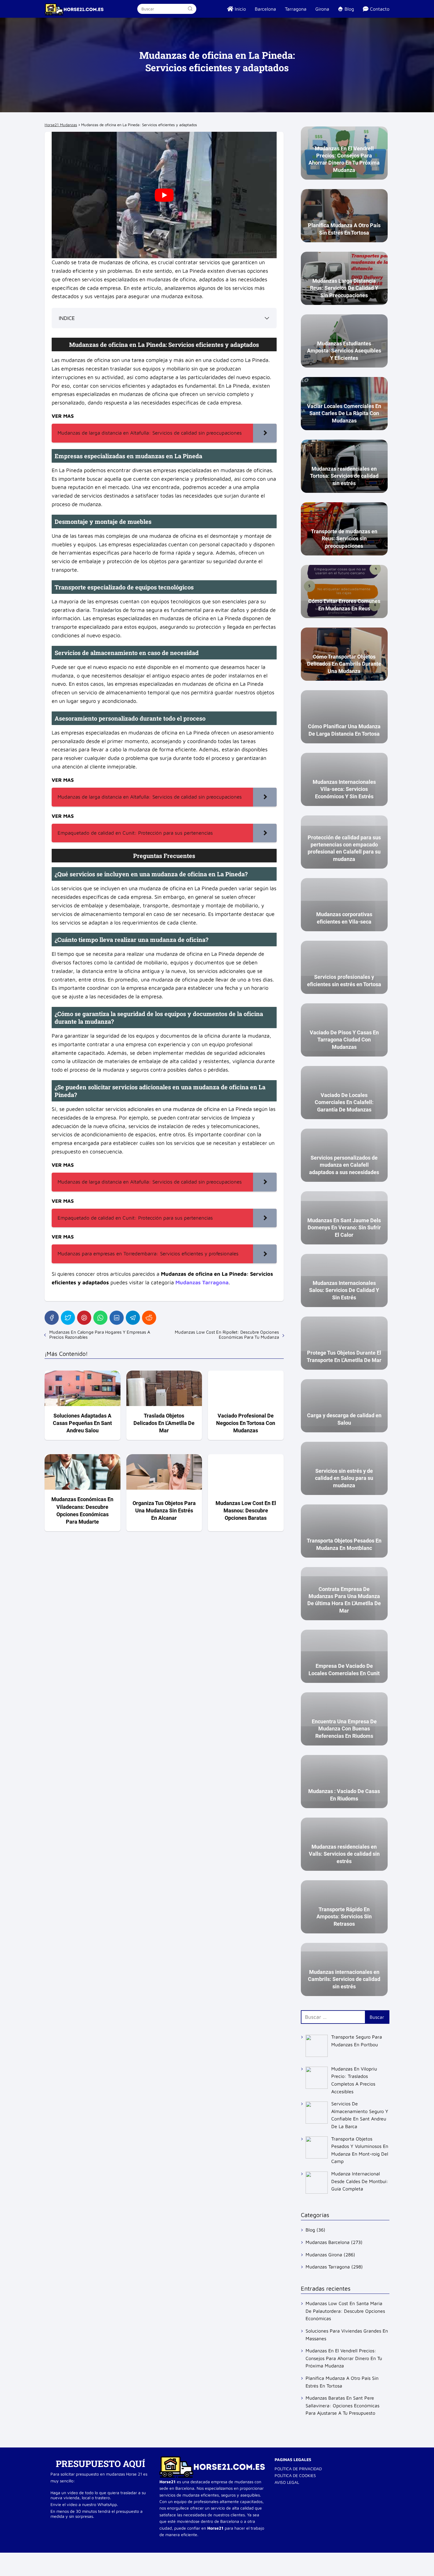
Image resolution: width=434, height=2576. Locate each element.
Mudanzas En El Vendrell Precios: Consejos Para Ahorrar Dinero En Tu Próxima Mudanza (344, 2358)
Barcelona (265, 9)
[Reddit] (149, 1318)
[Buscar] (190, 9)
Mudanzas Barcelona (328, 2242)
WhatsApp (107, 2504)
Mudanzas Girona (324, 2255)
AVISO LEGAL (287, 2482)
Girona (322, 9)
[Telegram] (133, 1318)
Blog (310, 2230)
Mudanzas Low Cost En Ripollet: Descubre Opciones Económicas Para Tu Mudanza (227, 1335)
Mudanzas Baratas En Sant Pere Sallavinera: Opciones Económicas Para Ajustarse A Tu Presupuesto (342, 2405)
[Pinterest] (84, 1318)
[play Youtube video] (164, 195)
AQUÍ (134, 2464)
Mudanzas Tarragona (328, 2267)
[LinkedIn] (117, 1318)
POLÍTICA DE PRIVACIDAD (298, 2469)
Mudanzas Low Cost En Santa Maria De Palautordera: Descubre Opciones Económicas (345, 2311)
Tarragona (296, 9)
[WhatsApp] (100, 1318)
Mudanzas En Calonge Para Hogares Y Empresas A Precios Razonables (100, 1335)
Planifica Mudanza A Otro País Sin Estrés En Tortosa (342, 2382)
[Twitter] (68, 1318)
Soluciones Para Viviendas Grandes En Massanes (347, 2335)
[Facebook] (52, 1318)
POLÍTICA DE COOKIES (295, 2475)
